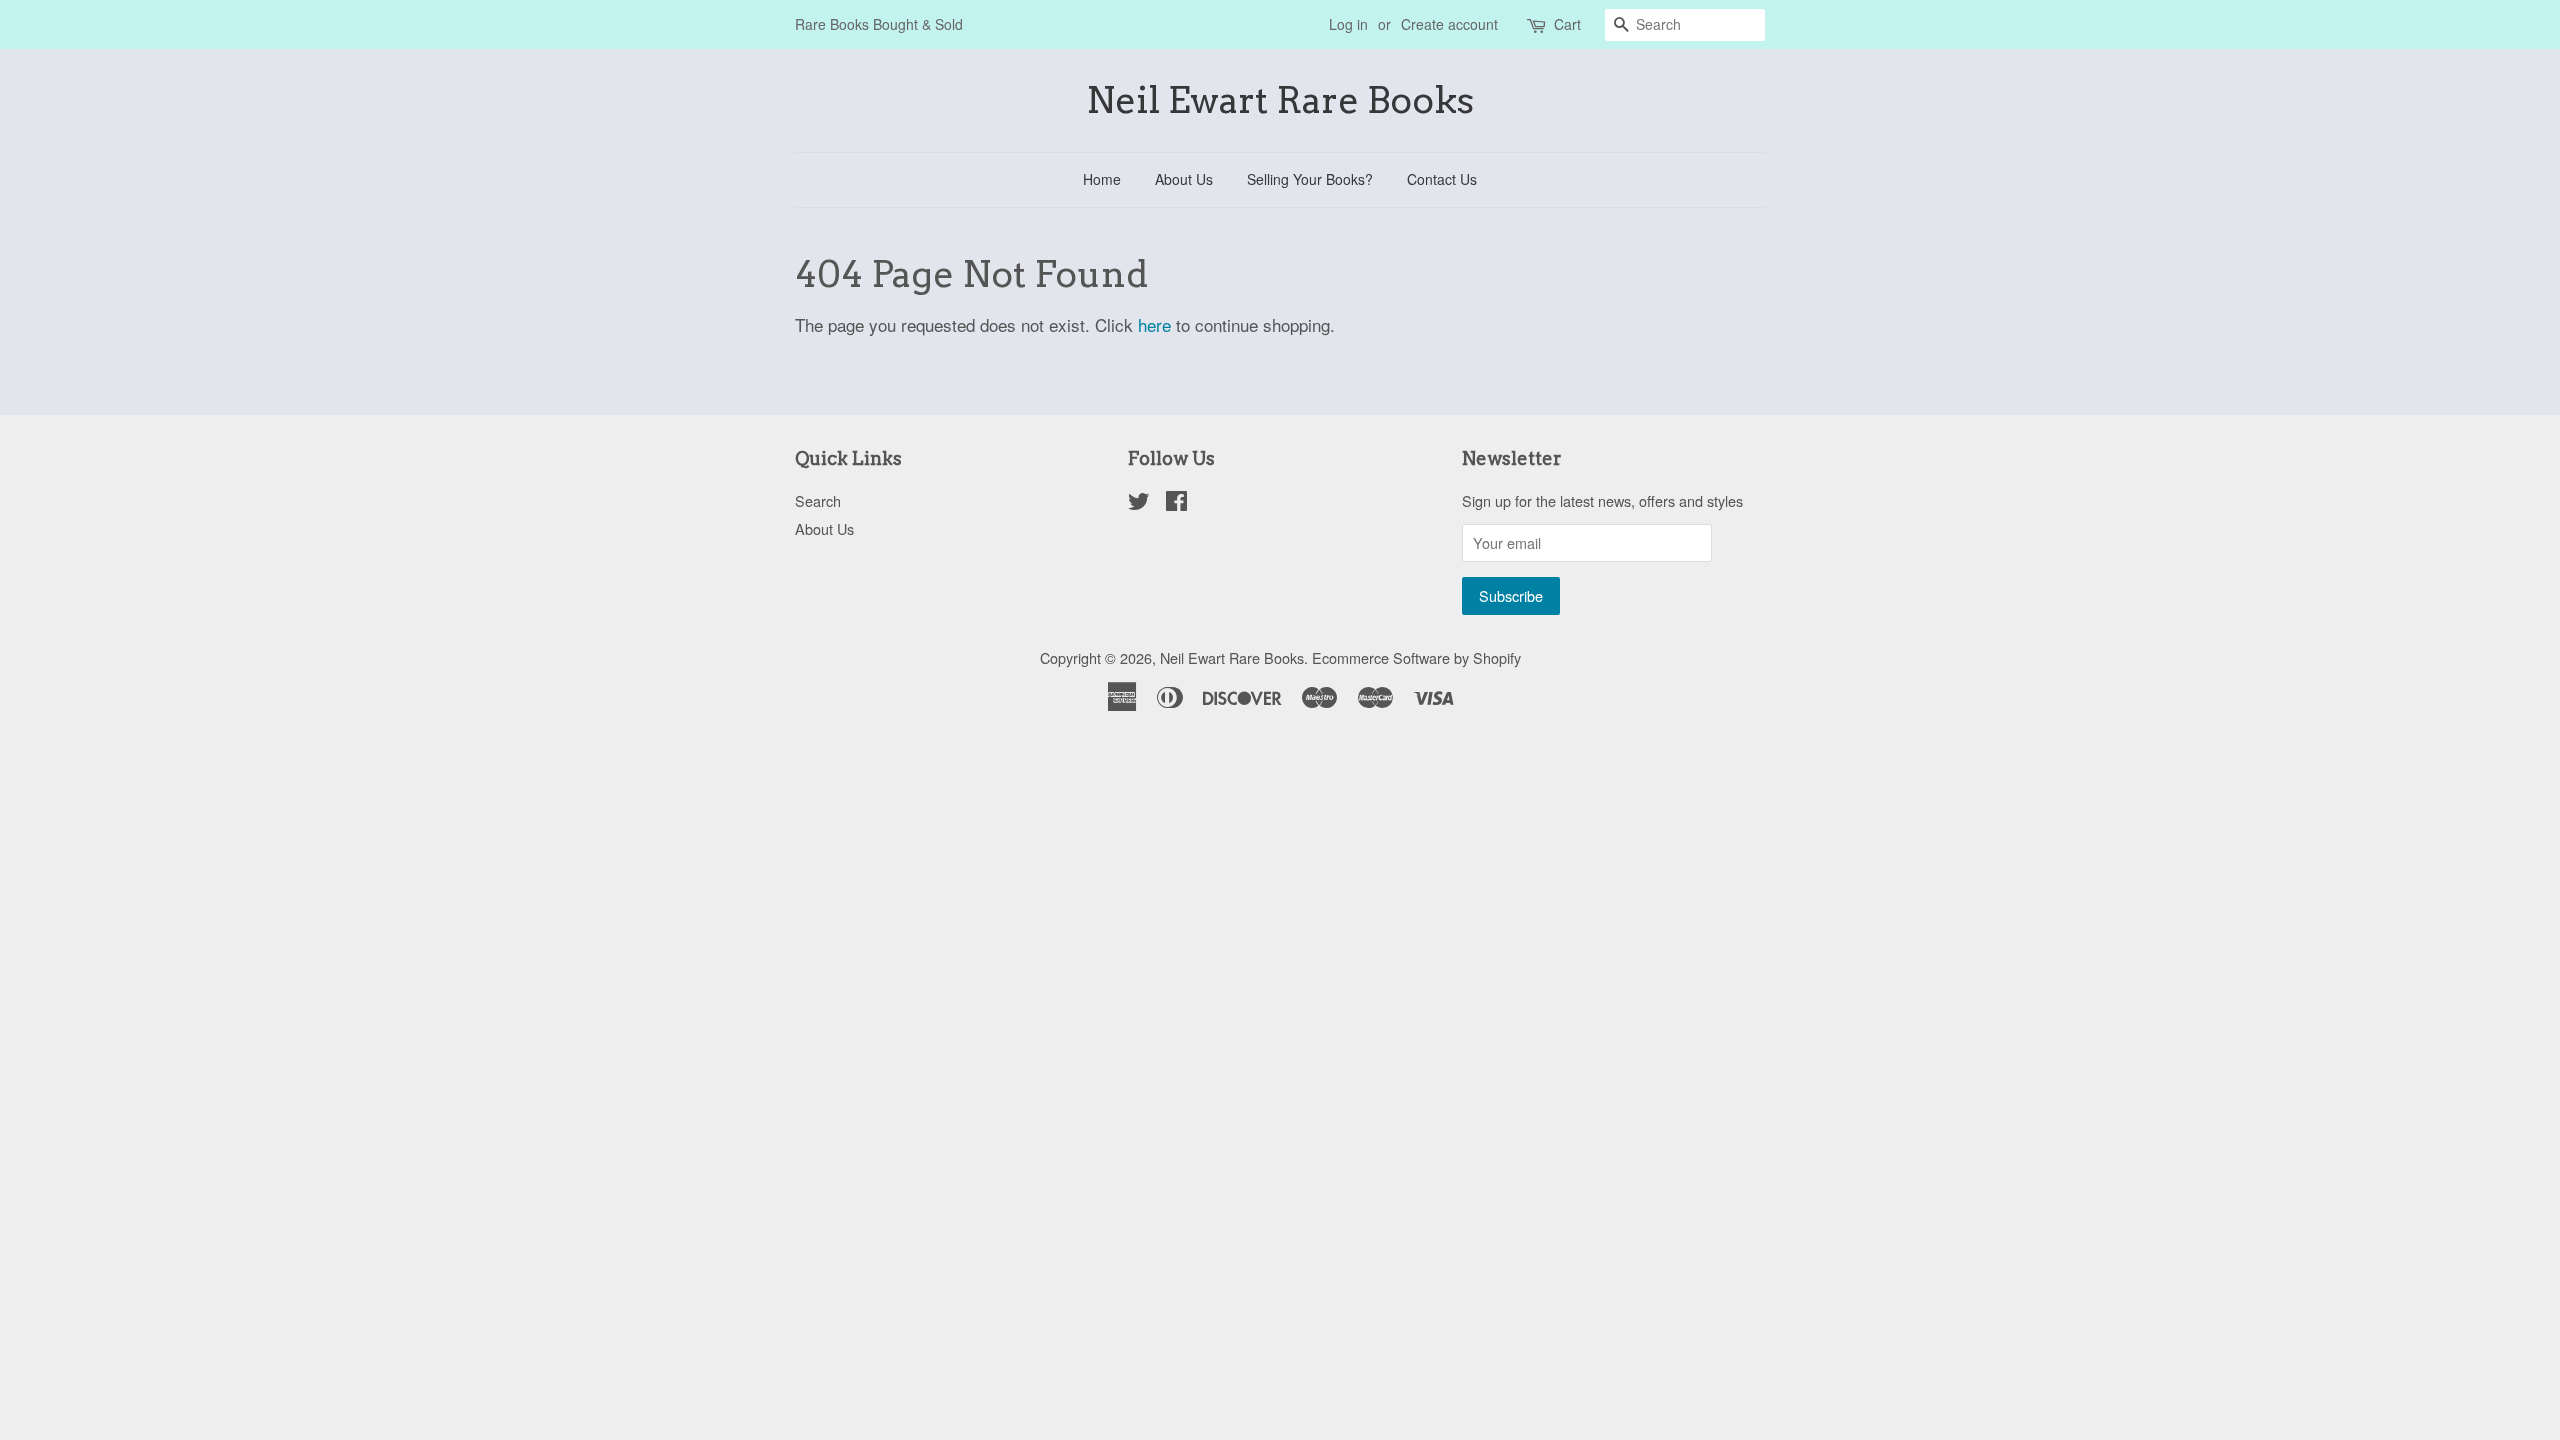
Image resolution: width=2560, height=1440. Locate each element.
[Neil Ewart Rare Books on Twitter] (1139, 503)
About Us (1184, 179)
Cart (1567, 24)
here (1154, 324)
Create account (1449, 24)
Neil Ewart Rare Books (1280, 100)
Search (818, 500)
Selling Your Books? (1310, 179)
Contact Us (1442, 179)
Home (1102, 179)
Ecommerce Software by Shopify (1416, 657)
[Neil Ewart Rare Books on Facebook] (1176, 503)
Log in (1348, 24)
